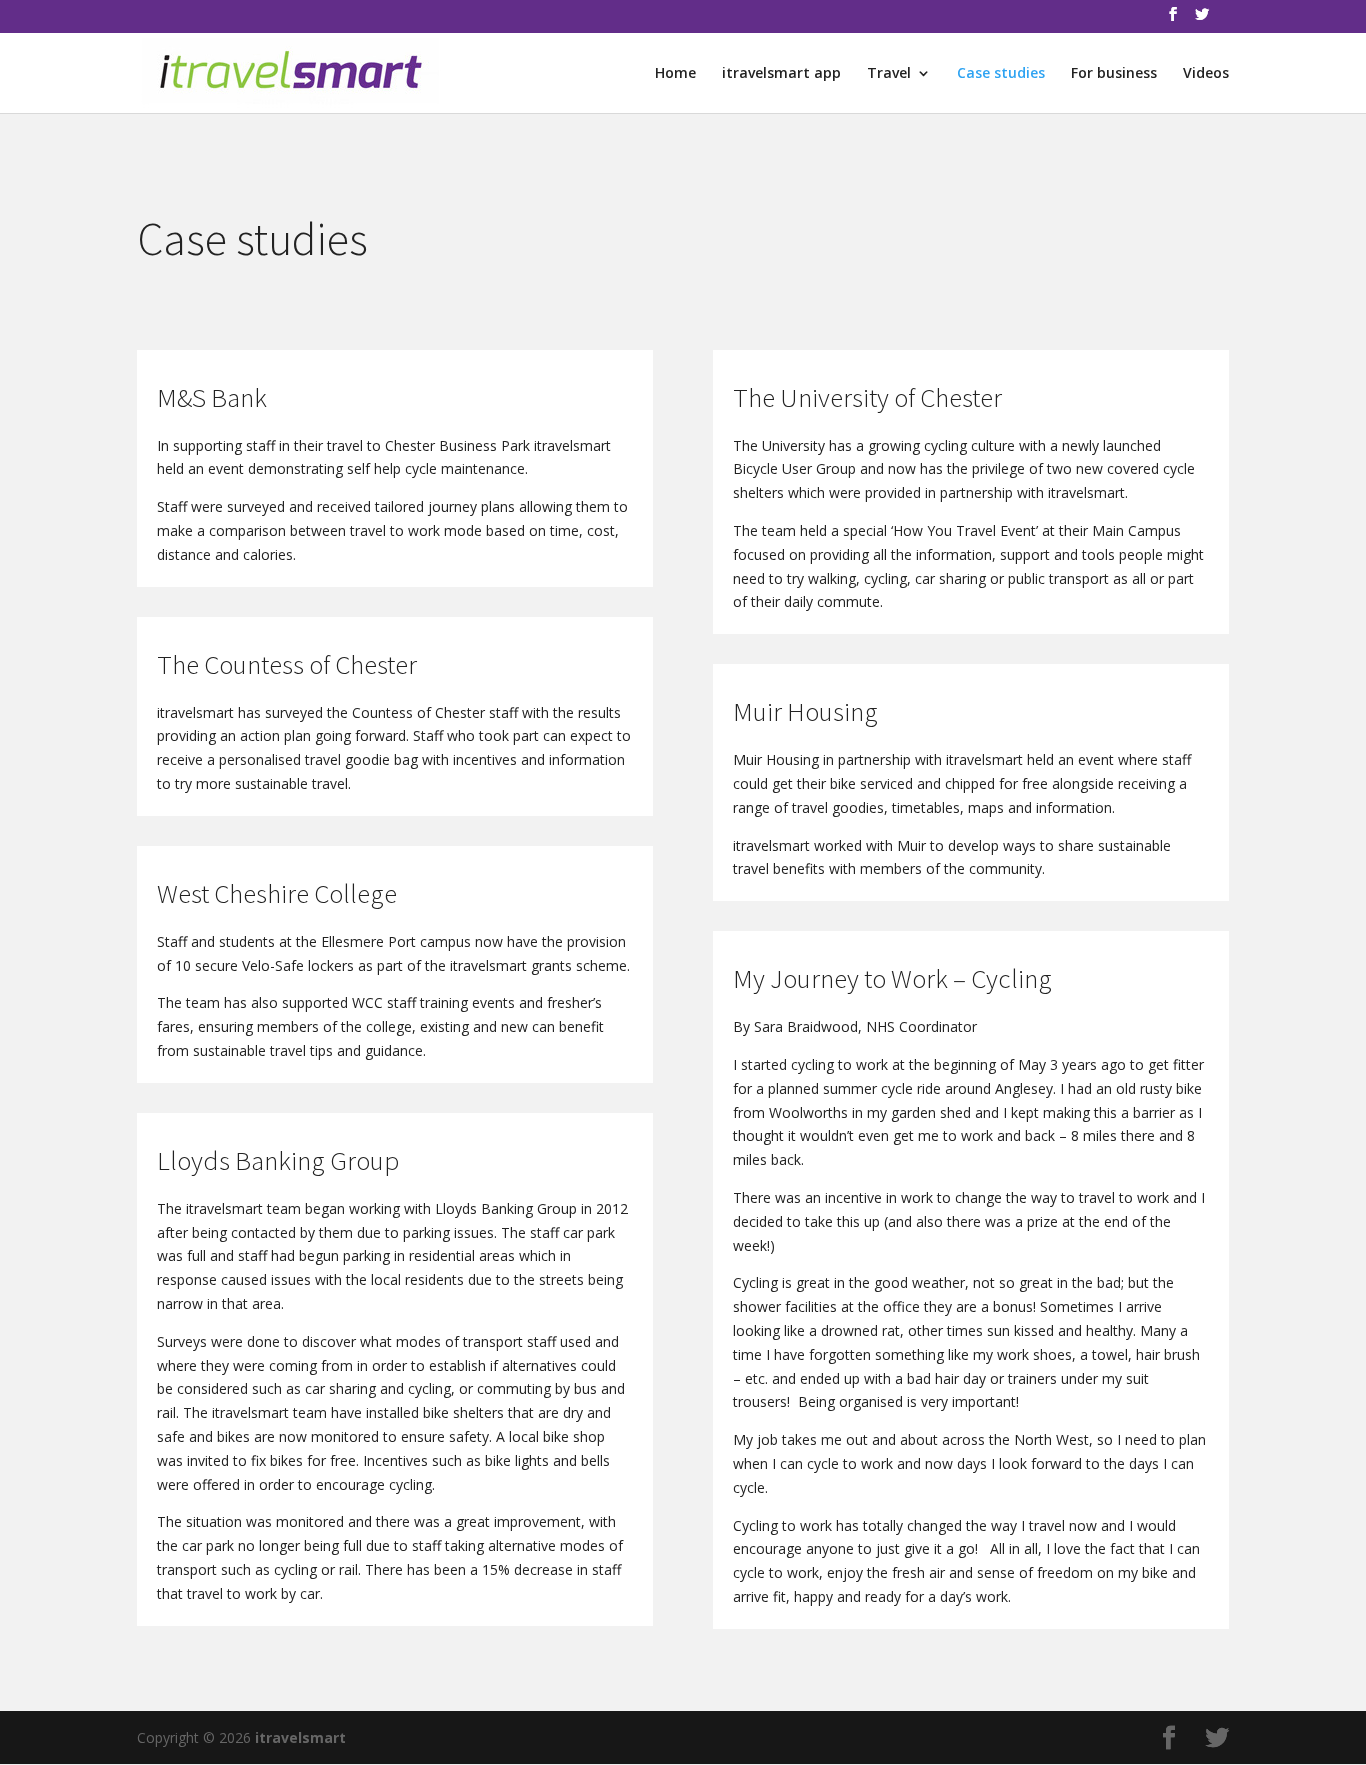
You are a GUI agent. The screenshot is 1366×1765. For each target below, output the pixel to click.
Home (675, 74)
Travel (889, 74)
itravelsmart (300, 1737)
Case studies (1001, 74)
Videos (1206, 74)
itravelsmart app (781, 74)
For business (1114, 74)
